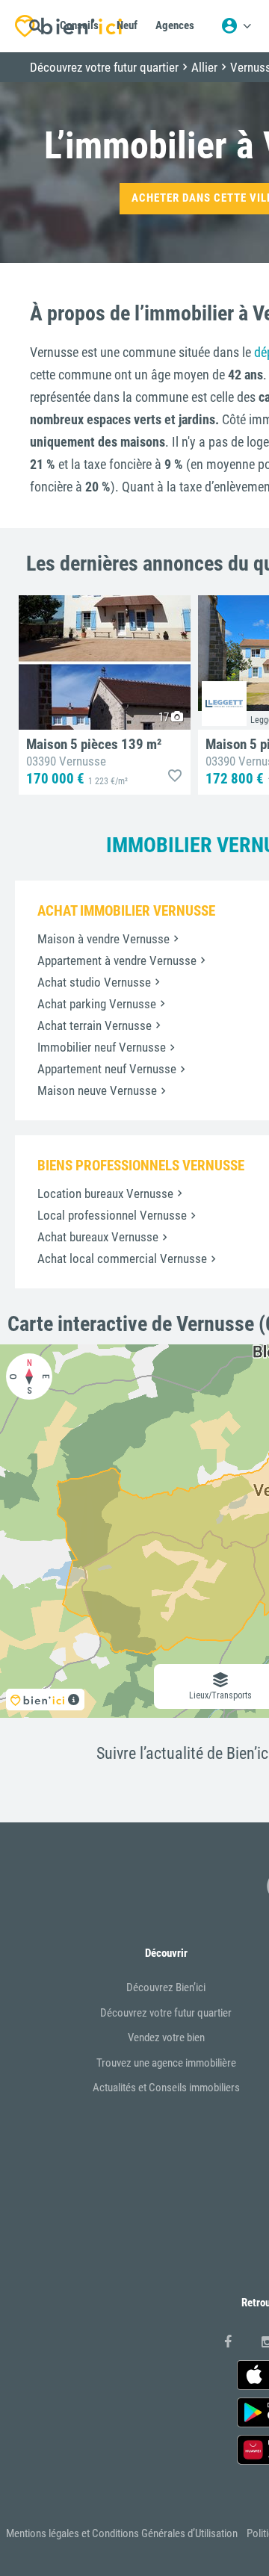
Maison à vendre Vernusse (103, 939)
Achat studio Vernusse (94, 982)
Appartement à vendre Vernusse (117, 960)
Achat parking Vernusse (97, 1004)
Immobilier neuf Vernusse (102, 1047)
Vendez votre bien (166, 2037)
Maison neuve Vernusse (97, 1090)
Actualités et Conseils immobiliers (166, 2088)
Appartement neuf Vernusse (107, 1069)
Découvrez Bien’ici (166, 1987)
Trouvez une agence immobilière (166, 2063)
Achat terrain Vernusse (95, 1025)
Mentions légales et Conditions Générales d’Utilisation (122, 2533)
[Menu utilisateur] (236, 26)
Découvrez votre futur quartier (166, 2013)
